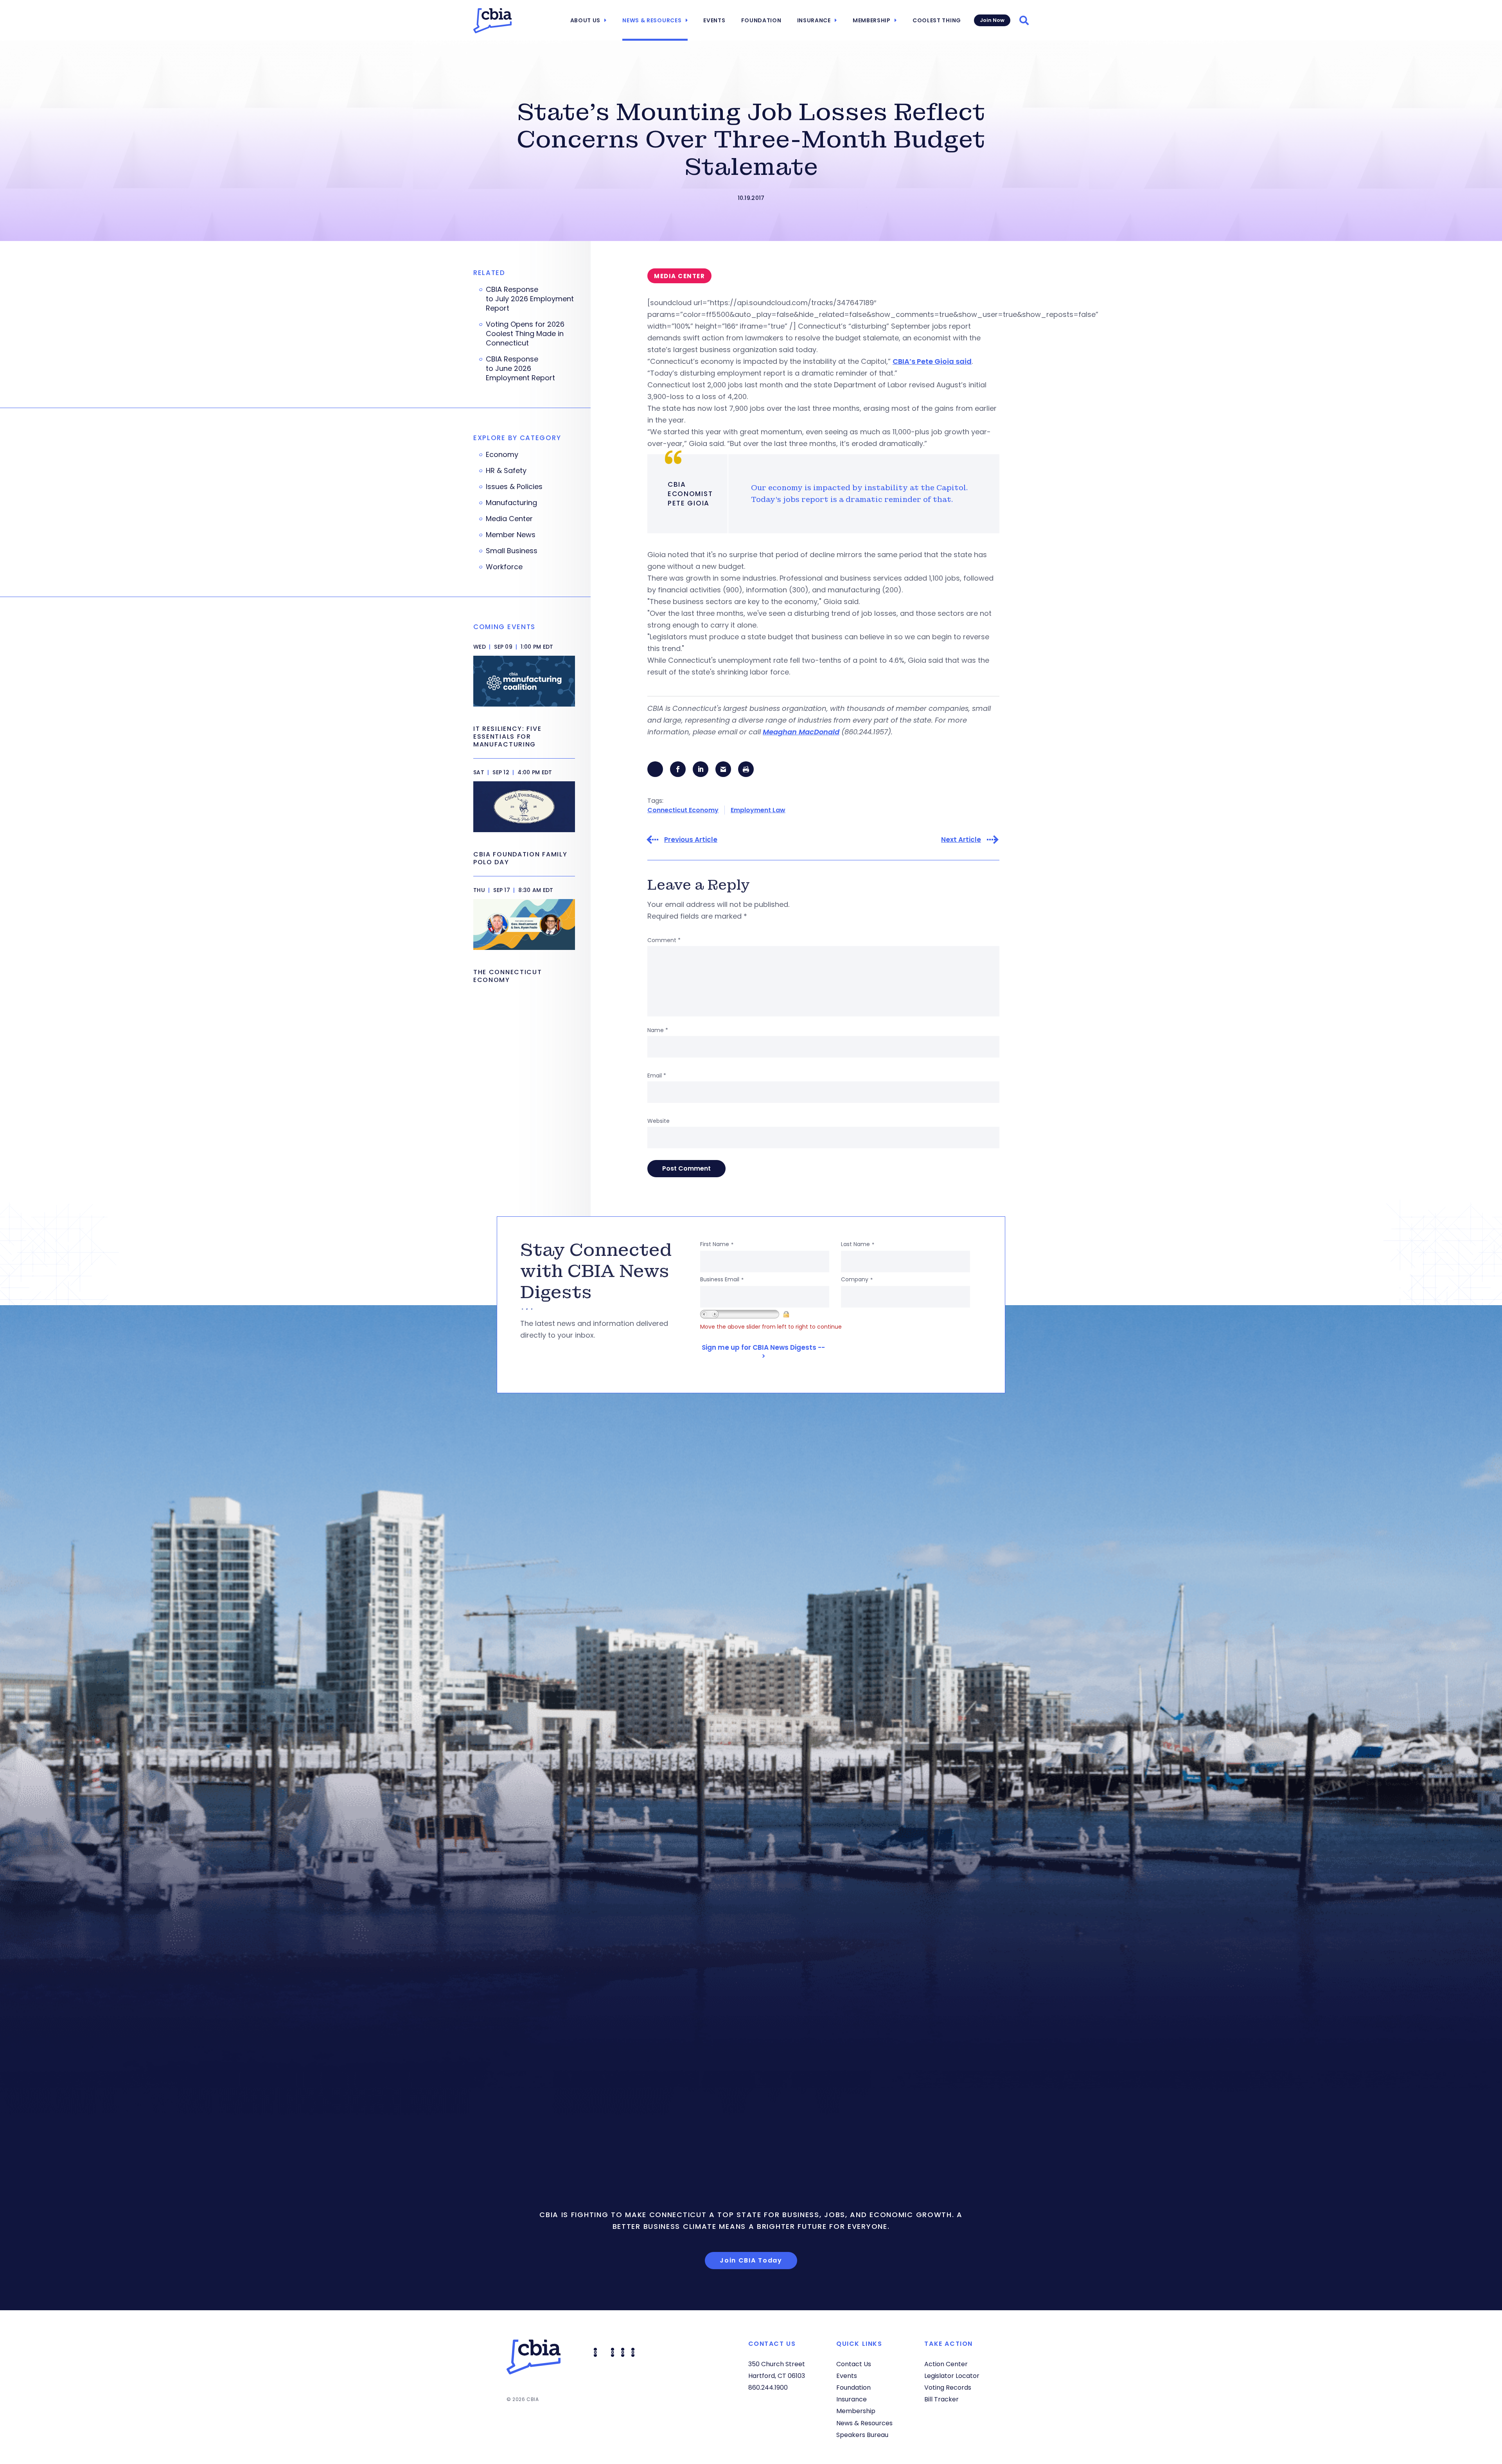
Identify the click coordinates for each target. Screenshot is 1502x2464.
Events (714, 20)
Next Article (961, 840)
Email (657, 1076)
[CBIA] (492, 21)
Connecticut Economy (683, 810)
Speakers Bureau (862, 2435)
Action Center (946, 2364)
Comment (664, 940)
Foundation (761, 20)
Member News (511, 535)
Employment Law (758, 810)
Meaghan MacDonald (801, 732)
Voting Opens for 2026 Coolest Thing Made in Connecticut (525, 334)
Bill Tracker (941, 2399)
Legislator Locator (952, 2376)
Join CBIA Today (751, 2260)
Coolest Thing (937, 20)
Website (658, 1121)
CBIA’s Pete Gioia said (932, 361)
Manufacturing (511, 503)
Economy (502, 455)
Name (658, 1030)
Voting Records (948, 2388)
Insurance (814, 20)
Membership (872, 20)
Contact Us (854, 2364)
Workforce (504, 567)
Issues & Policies (514, 487)
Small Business (512, 551)
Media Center (509, 519)
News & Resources (652, 20)
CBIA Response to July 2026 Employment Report (530, 299)
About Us (586, 20)
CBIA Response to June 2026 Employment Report (521, 369)
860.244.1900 (768, 2388)
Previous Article (691, 840)
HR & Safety (506, 471)
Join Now (992, 20)
